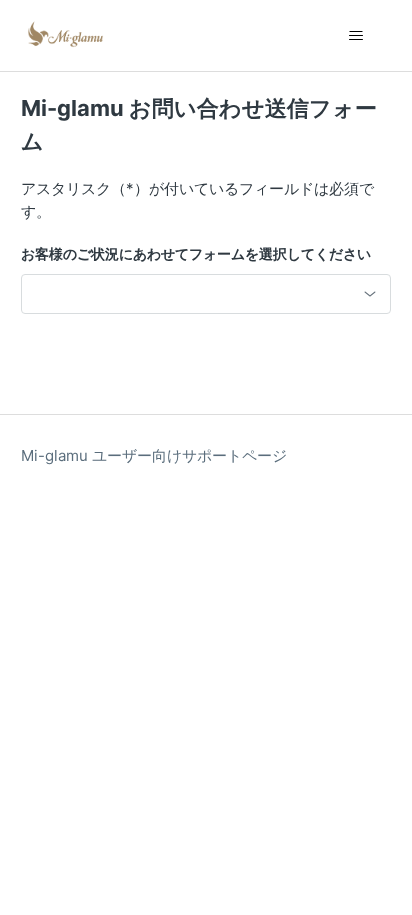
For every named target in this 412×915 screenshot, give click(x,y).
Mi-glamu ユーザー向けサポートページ (154, 455)
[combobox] (206, 294)
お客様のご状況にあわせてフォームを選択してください (196, 253)
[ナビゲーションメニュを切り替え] (355, 36)
